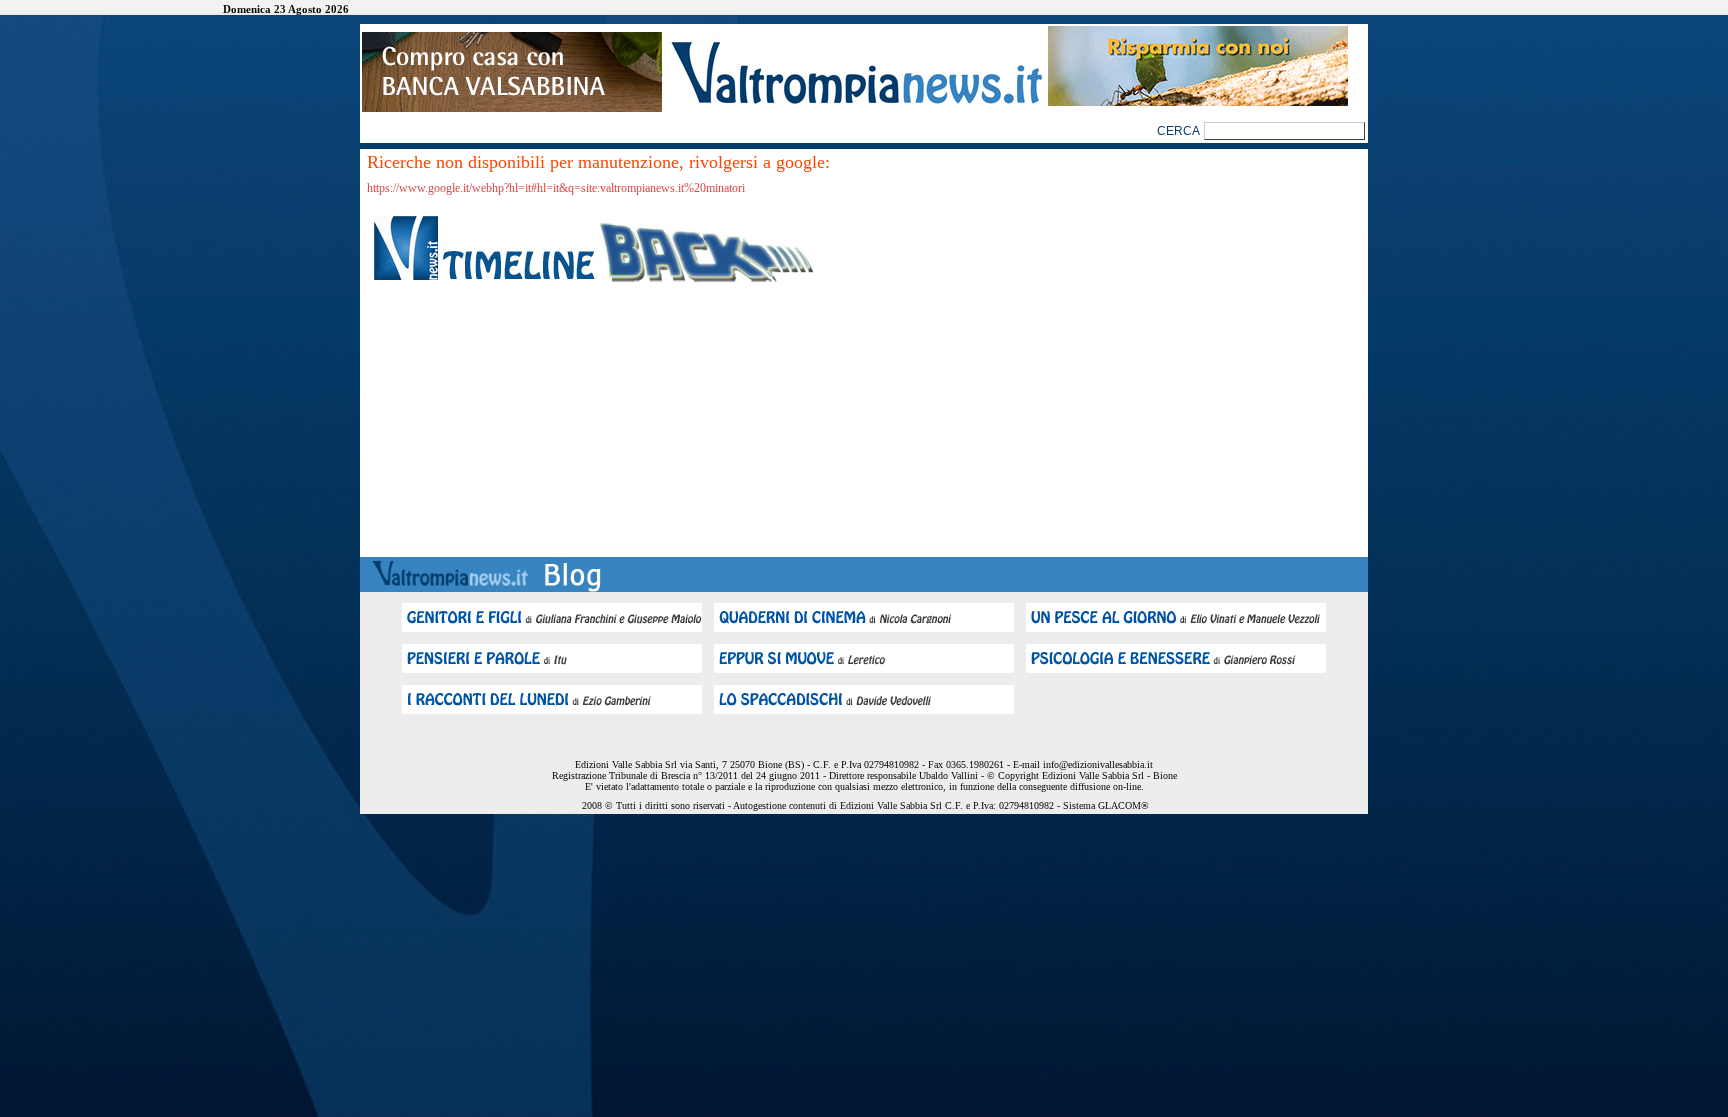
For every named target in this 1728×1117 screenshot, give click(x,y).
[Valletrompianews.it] (855, 102)
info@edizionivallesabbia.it (1098, 764)
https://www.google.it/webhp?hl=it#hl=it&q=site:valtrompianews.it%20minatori (556, 188)
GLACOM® (1123, 805)
